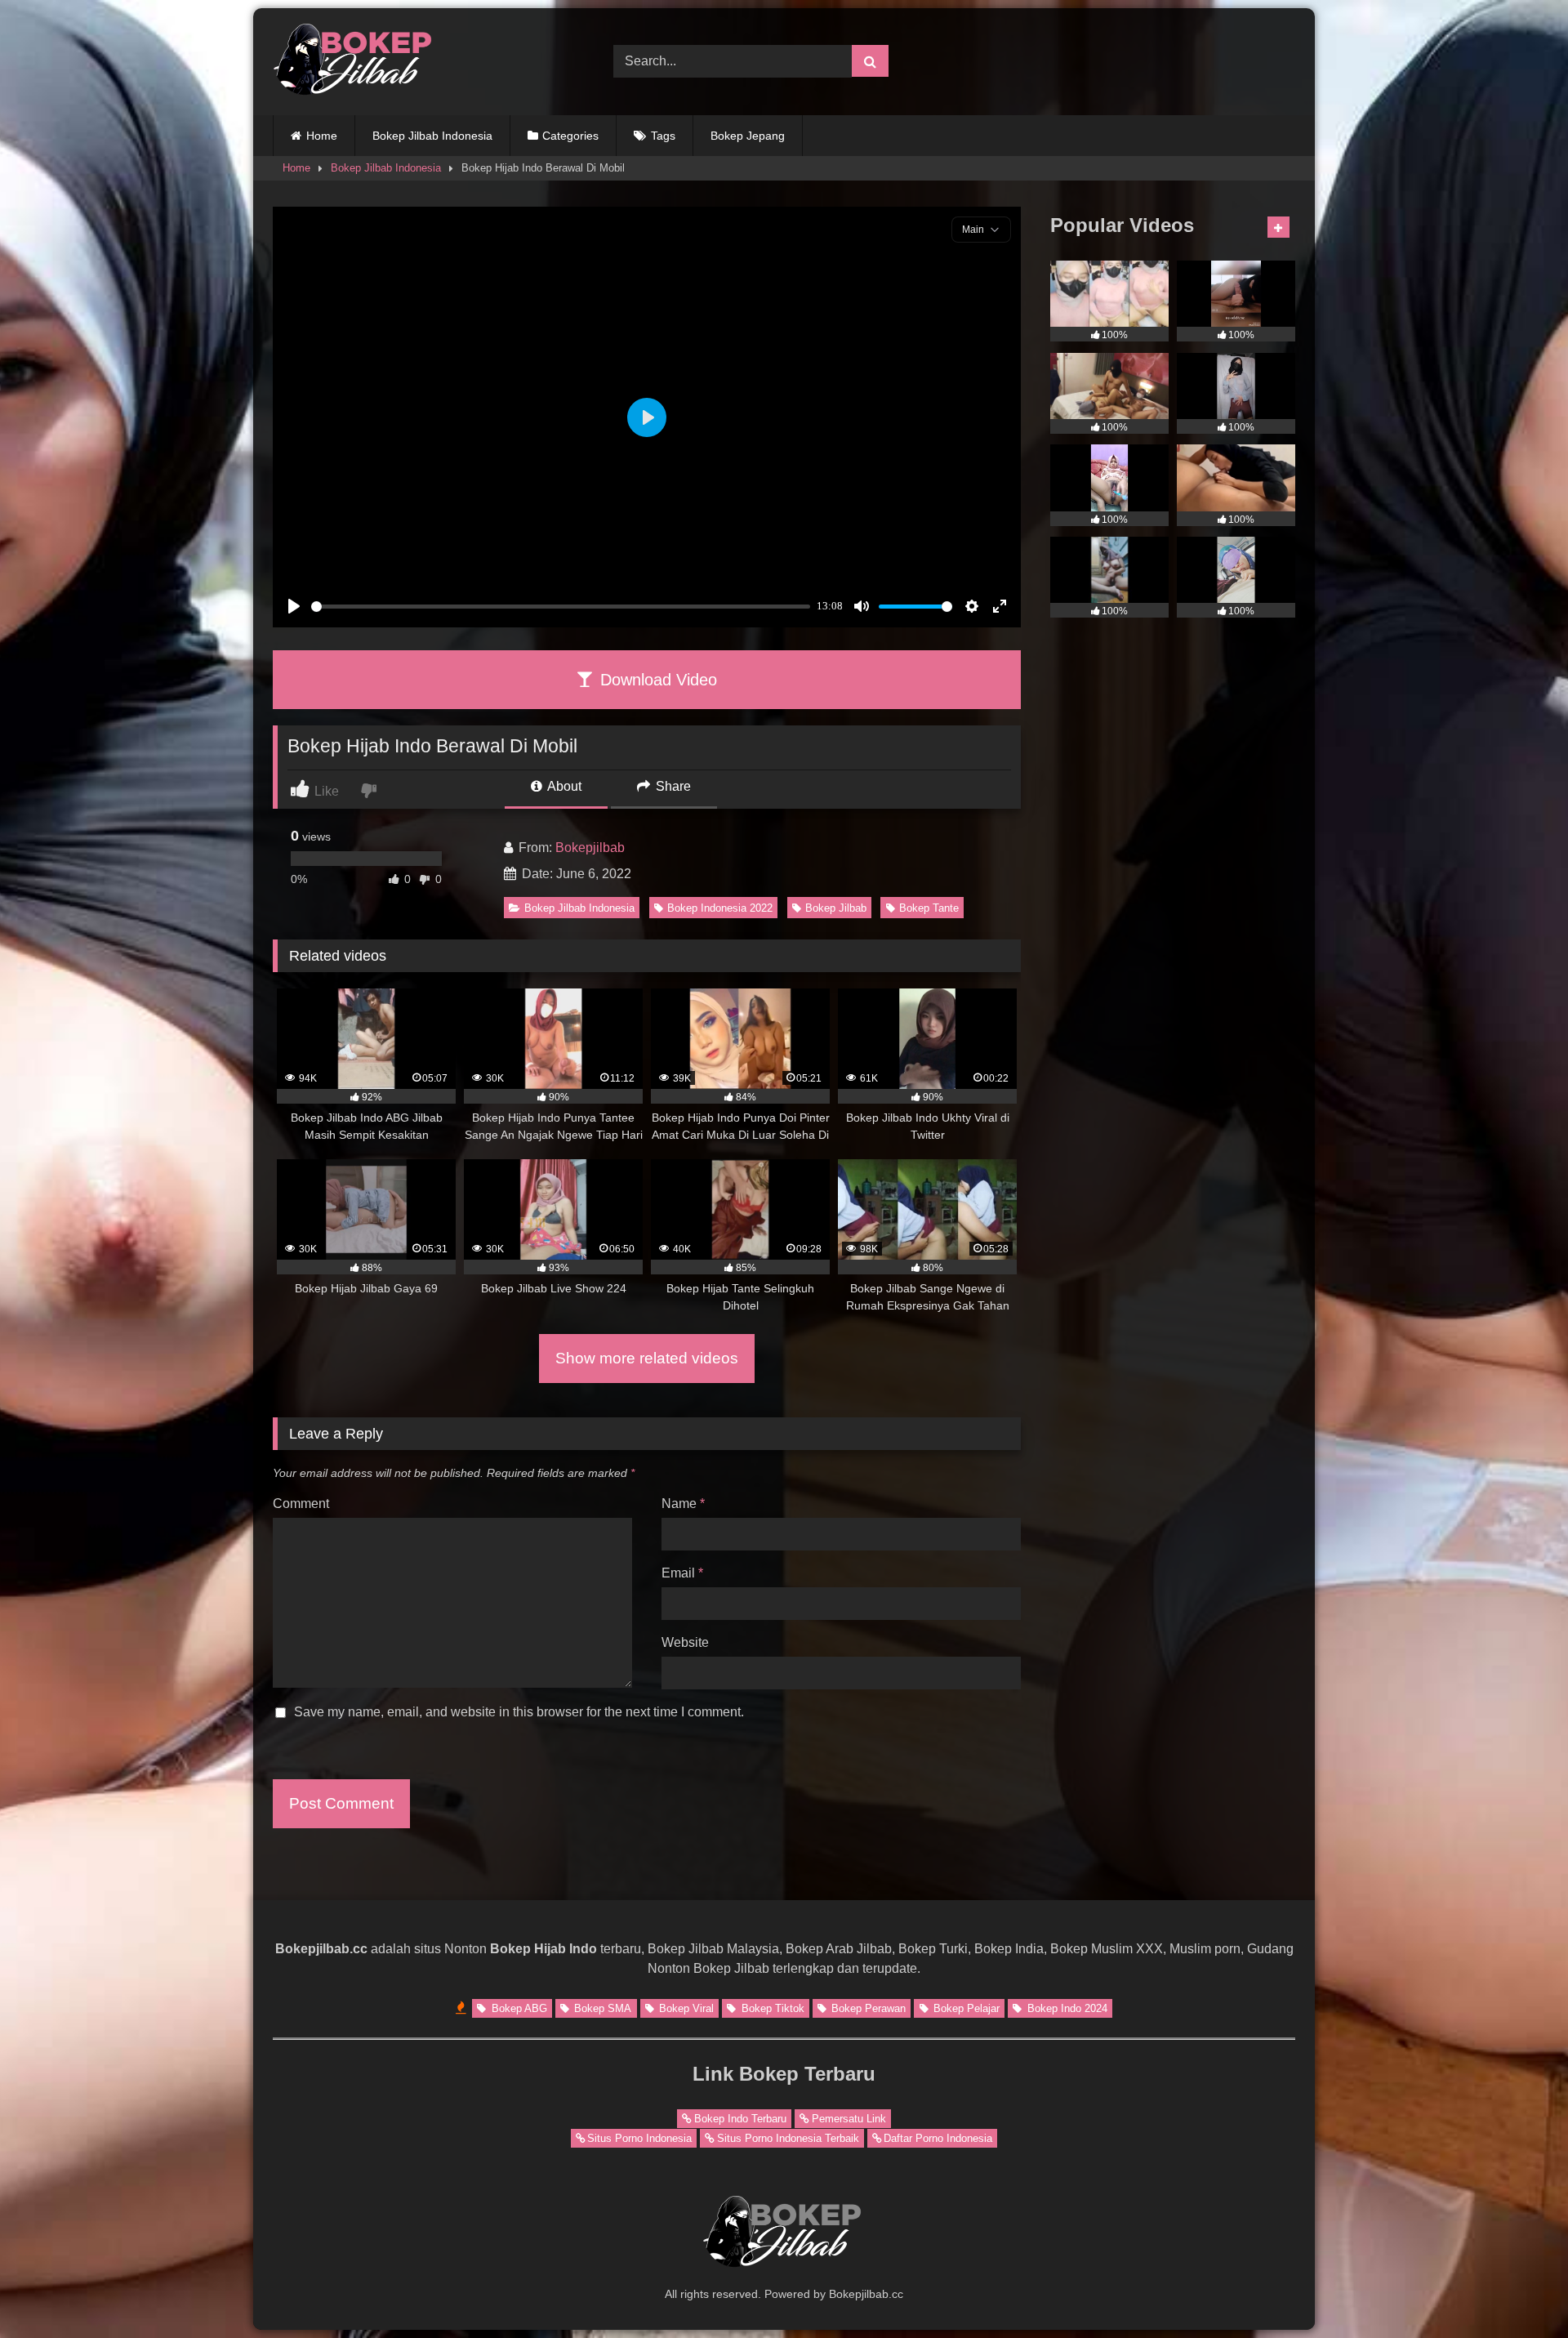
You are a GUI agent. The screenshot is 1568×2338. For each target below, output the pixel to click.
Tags (663, 136)
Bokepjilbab (590, 848)
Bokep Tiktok (771, 2008)
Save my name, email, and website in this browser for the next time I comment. (519, 1712)
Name (683, 1504)
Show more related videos (647, 1358)
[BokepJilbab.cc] (354, 62)
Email (682, 1573)
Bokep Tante (929, 908)
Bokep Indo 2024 (1066, 2008)
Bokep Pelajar (965, 2008)
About (563, 786)
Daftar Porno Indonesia (938, 2138)
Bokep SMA (601, 2008)
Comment (301, 1504)
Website (685, 1642)
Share (672, 786)
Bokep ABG (518, 2008)
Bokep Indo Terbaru (740, 2119)
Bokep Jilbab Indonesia (432, 136)
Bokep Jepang (748, 136)
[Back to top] (1517, 2289)
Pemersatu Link (849, 2119)
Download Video (656, 680)
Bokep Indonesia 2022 (720, 908)
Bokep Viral (685, 2008)
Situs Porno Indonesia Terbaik (788, 2138)
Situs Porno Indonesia (639, 2138)
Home (322, 136)
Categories (570, 136)
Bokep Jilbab (836, 908)
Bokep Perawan (867, 2008)
